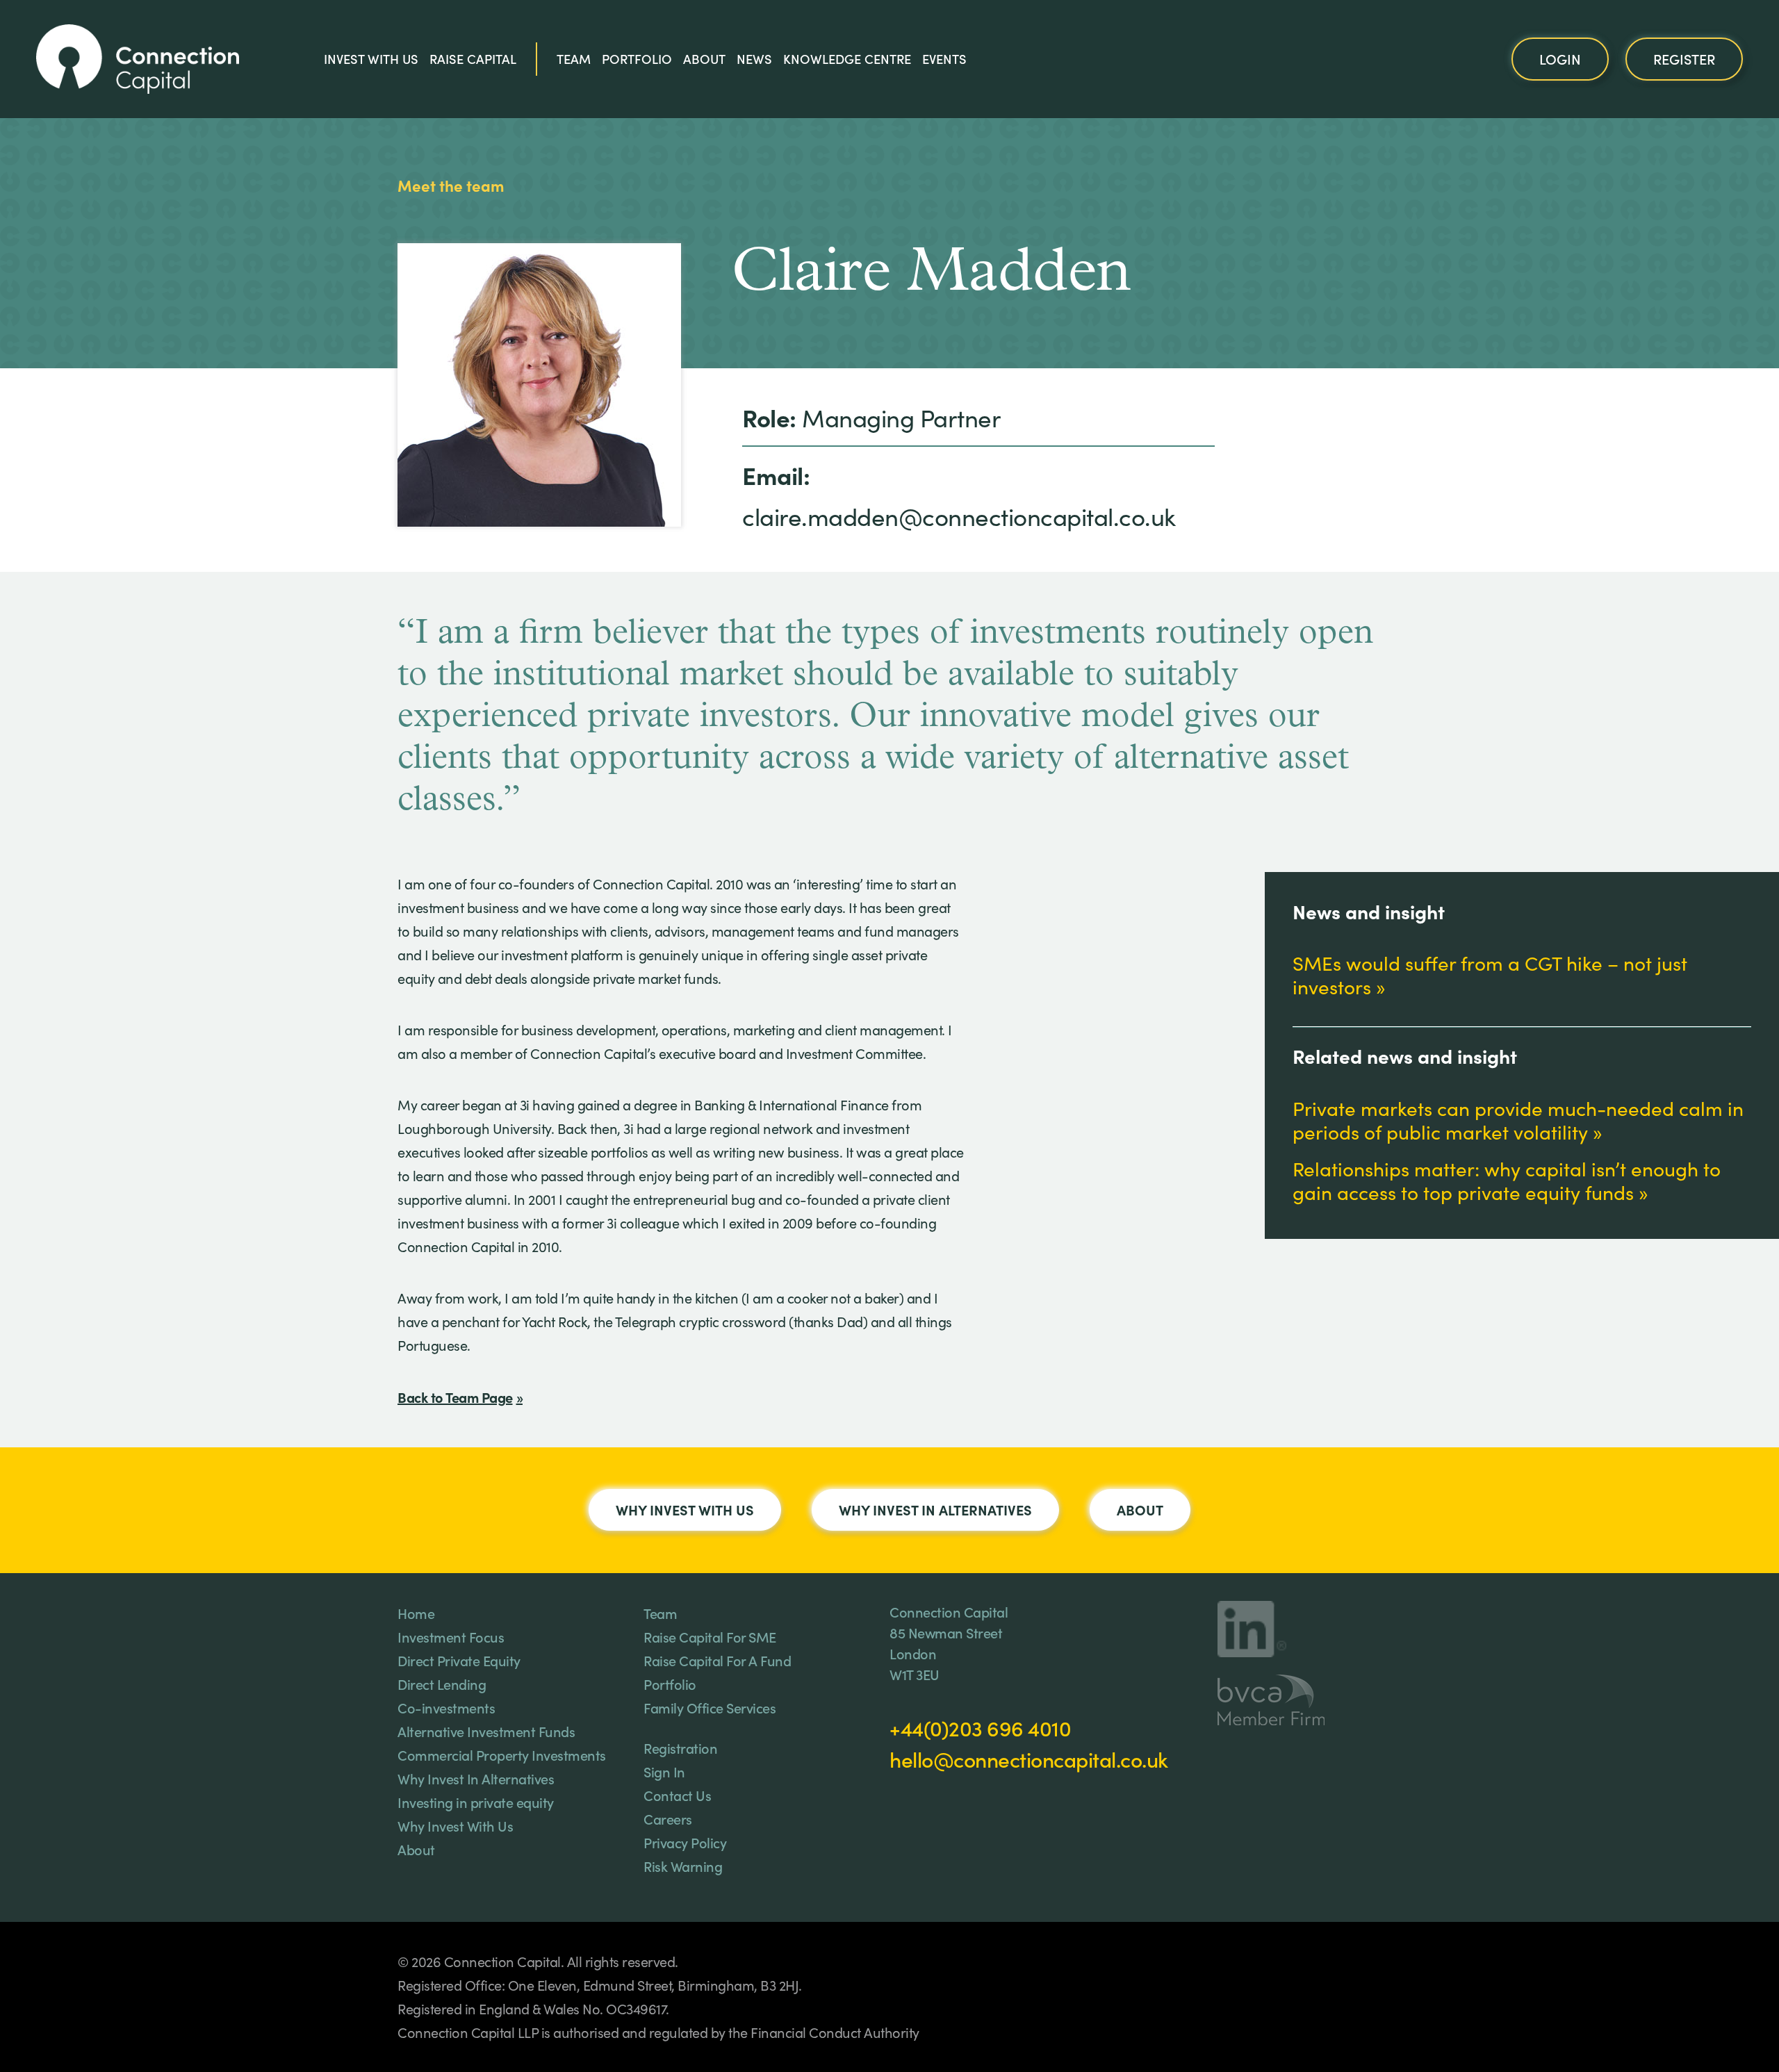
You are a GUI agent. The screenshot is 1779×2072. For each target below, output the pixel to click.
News (754, 58)
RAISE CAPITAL (473, 58)
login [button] (1560, 58)
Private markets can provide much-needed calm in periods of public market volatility (1518, 1120)
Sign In (664, 1771)
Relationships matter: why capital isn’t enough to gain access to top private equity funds (1507, 1181)
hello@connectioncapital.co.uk (1029, 1759)
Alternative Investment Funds (486, 1731)
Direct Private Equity (459, 1660)
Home (416, 1613)
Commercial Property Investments (502, 1754)
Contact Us (677, 1795)
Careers (668, 1818)
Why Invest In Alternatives (935, 1509)
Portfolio (637, 58)
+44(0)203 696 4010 (980, 1727)
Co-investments (446, 1707)
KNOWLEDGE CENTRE (847, 58)
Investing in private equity (476, 1802)
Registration (680, 1748)
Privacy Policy (685, 1842)
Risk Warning (683, 1866)
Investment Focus (451, 1636)
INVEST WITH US (371, 58)
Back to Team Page (455, 1397)
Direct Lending (442, 1684)
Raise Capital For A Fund (717, 1660)
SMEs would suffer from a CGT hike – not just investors (1490, 975)
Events (944, 58)
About (704, 58)
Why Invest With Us (685, 1509)
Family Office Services (710, 1707)
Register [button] (1684, 58)
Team (574, 58)
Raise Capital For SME (710, 1636)
